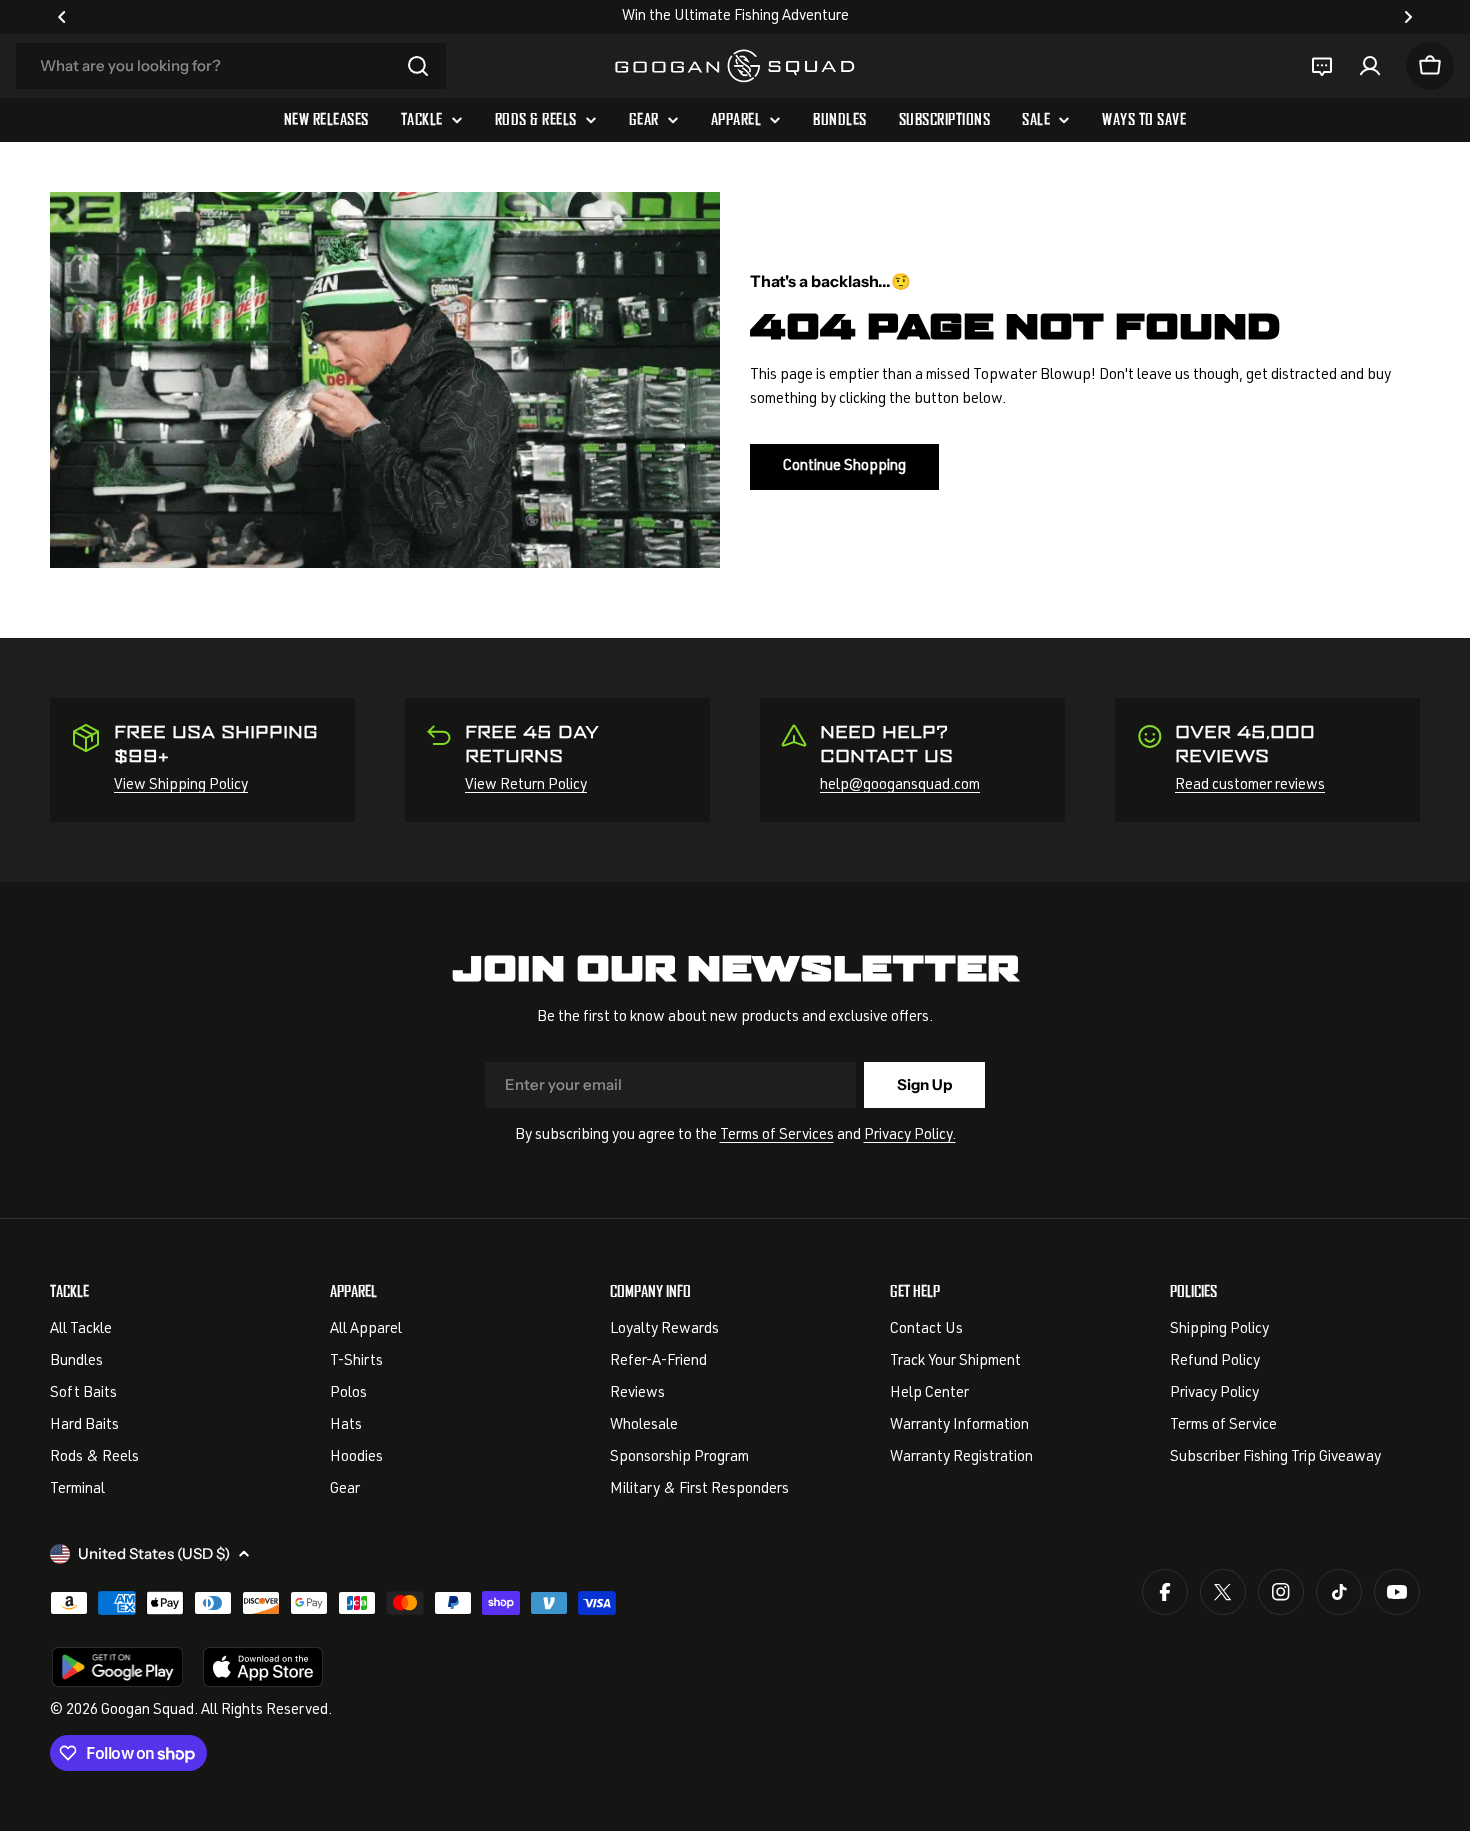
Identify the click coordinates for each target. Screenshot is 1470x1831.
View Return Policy (526, 785)
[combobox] (231, 66)
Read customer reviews (1250, 785)
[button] (62, 17)
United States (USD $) (154, 1553)
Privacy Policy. (910, 1135)
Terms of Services (777, 1135)
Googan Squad (147, 1710)
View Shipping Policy (181, 785)
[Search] (418, 66)
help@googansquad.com (900, 785)
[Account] (1370, 66)
